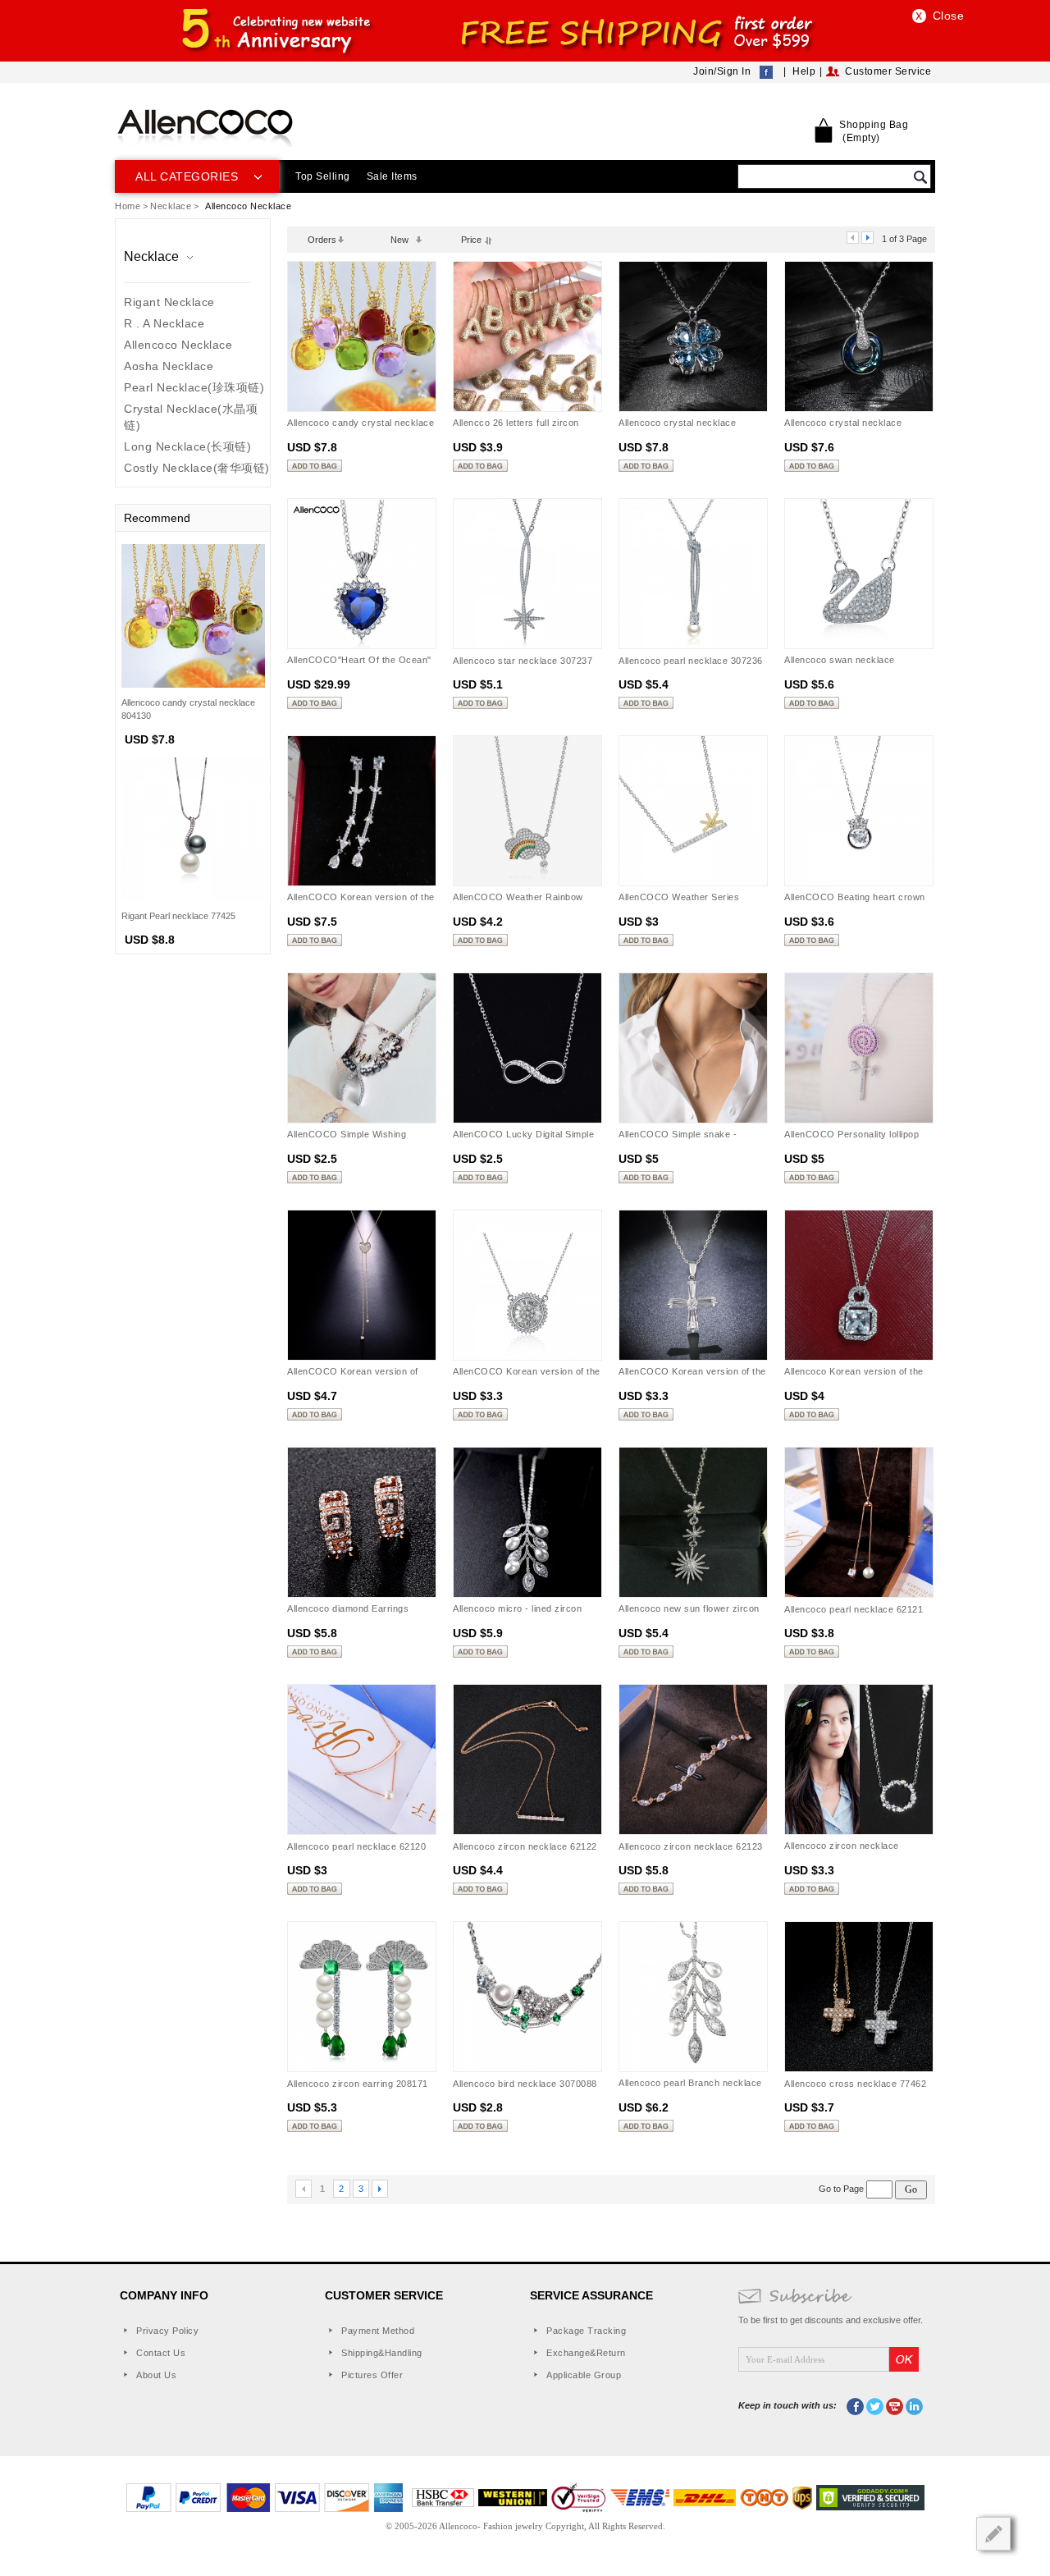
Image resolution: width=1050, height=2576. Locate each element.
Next (380, 2189)
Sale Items (392, 176)
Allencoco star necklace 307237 (523, 661)
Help (804, 71)
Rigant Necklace (169, 302)
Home (128, 206)
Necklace (171, 206)
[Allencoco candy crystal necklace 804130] (193, 615)
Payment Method (378, 2331)
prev (853, 238)
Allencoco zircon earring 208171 (358, 2084)
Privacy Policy (167, 2331)
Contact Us (161, 2353)
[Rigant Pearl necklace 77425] (193, 828)
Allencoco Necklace (178, 345)
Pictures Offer (372, 2375)
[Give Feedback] (993, 2534)
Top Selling (323, 176)
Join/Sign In (722, 71)
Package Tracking (586, 2331)
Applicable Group (584, 2375)
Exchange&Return (586, 2353)
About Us (156, 2375)
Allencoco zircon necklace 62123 (691, 1846)
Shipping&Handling (382, 2353)
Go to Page (842, 2189)
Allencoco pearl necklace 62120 (356, 1846)
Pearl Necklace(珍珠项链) (194, 387)
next (867, 238)
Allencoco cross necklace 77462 (855, 2084)
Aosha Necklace (169, 366)
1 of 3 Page (904, 239)
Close (949, 16)
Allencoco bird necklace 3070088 (525, 2084)
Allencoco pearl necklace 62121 (854, 1609)
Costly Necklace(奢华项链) (197, 468)
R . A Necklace (164, 323)
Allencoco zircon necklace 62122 (525, 1846)
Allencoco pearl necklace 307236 (691, 661)
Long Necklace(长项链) (187, 446)
